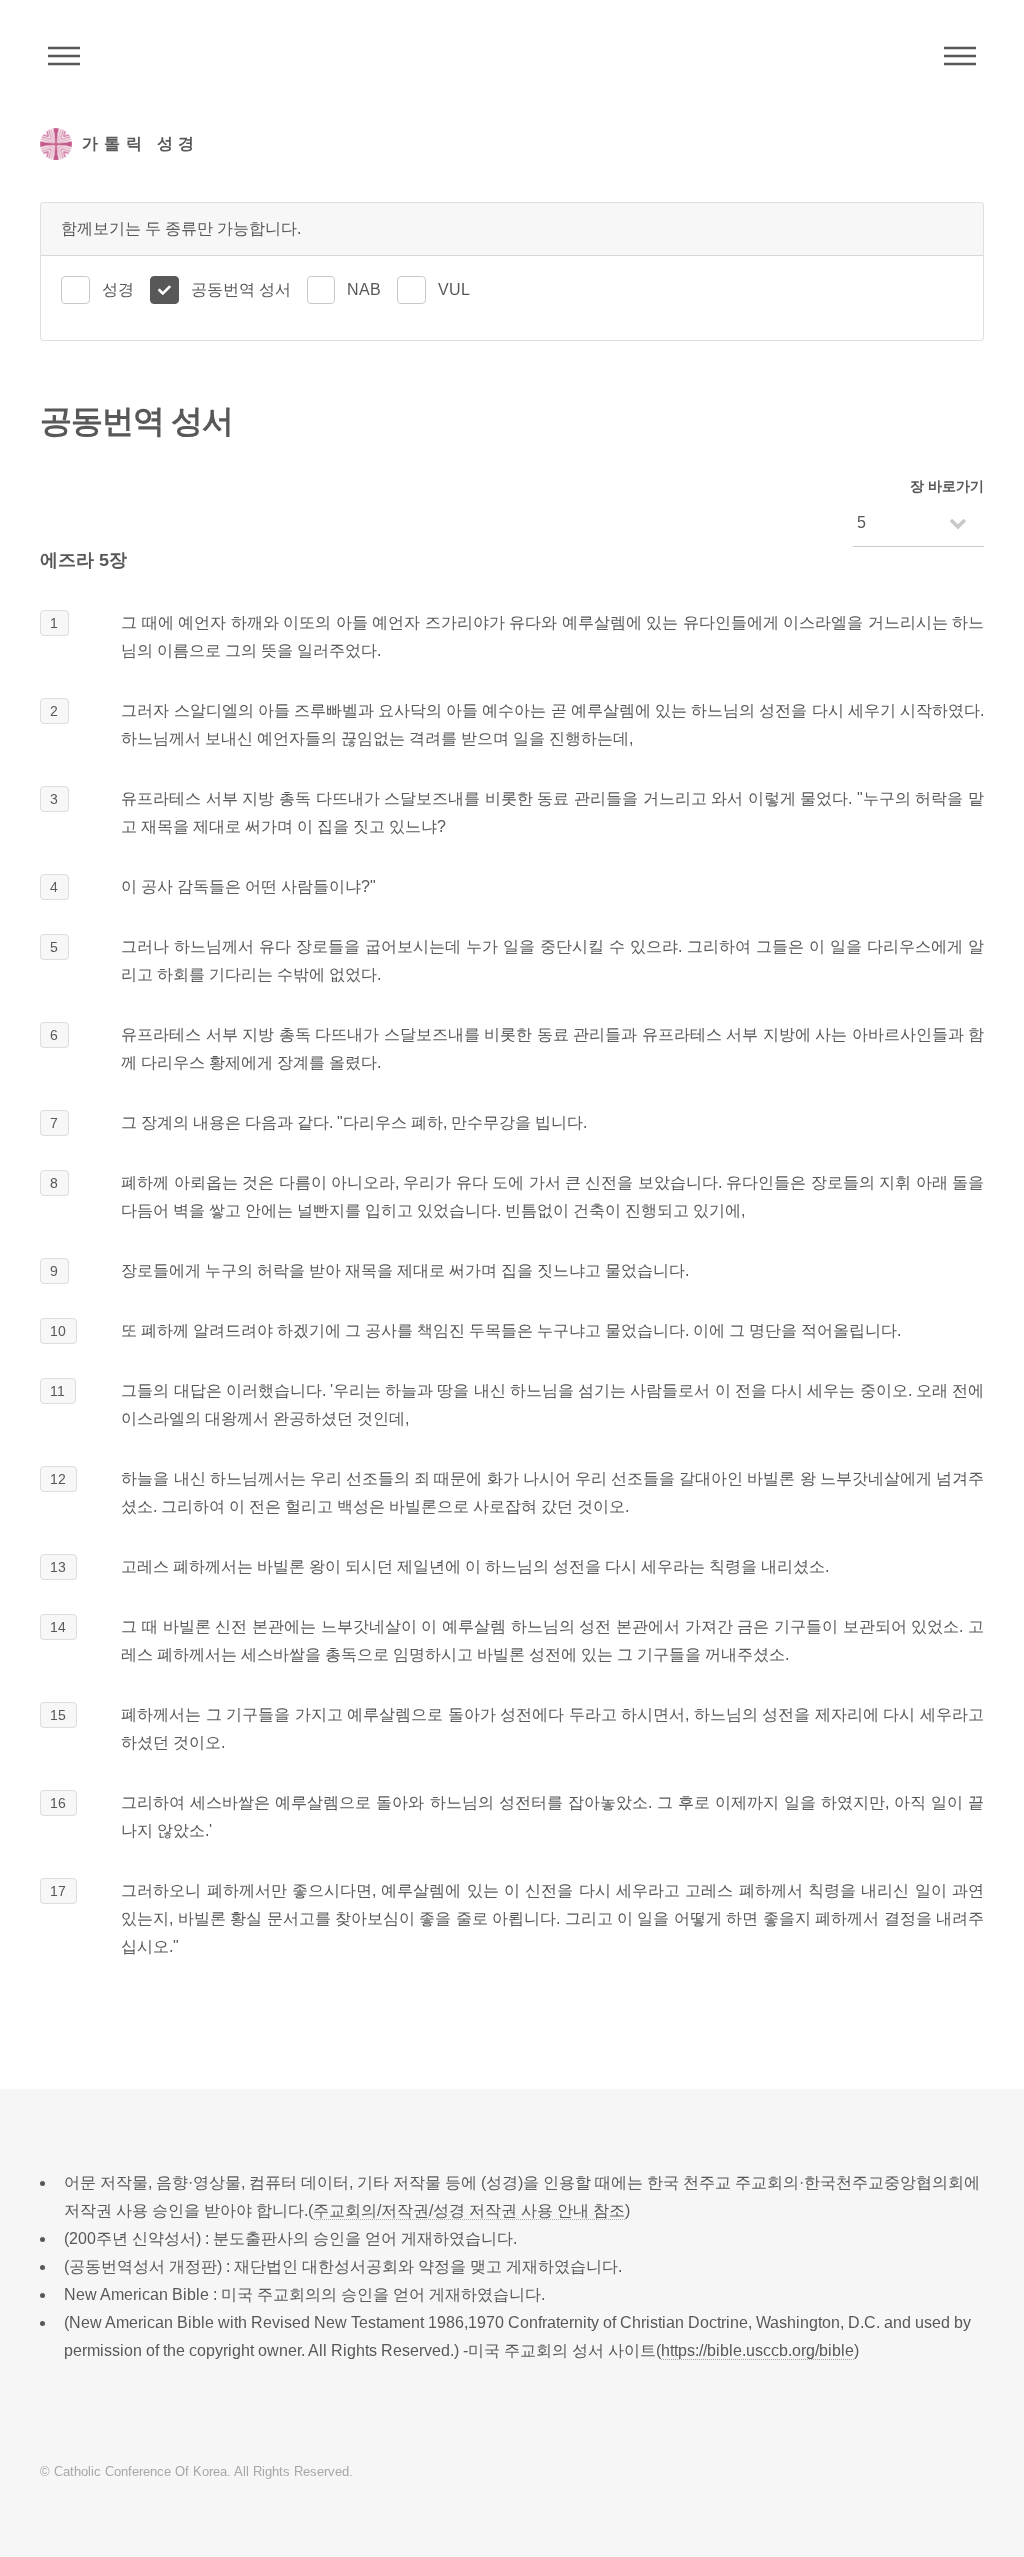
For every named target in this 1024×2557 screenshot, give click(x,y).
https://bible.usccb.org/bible (757, 2350)
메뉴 (960, 56)
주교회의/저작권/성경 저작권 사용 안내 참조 (469, 2210)
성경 (118, 289)
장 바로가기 (947, 486)
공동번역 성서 (241, 289)
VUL (454, 289)
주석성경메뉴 (64, 56)
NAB (364, 289)
